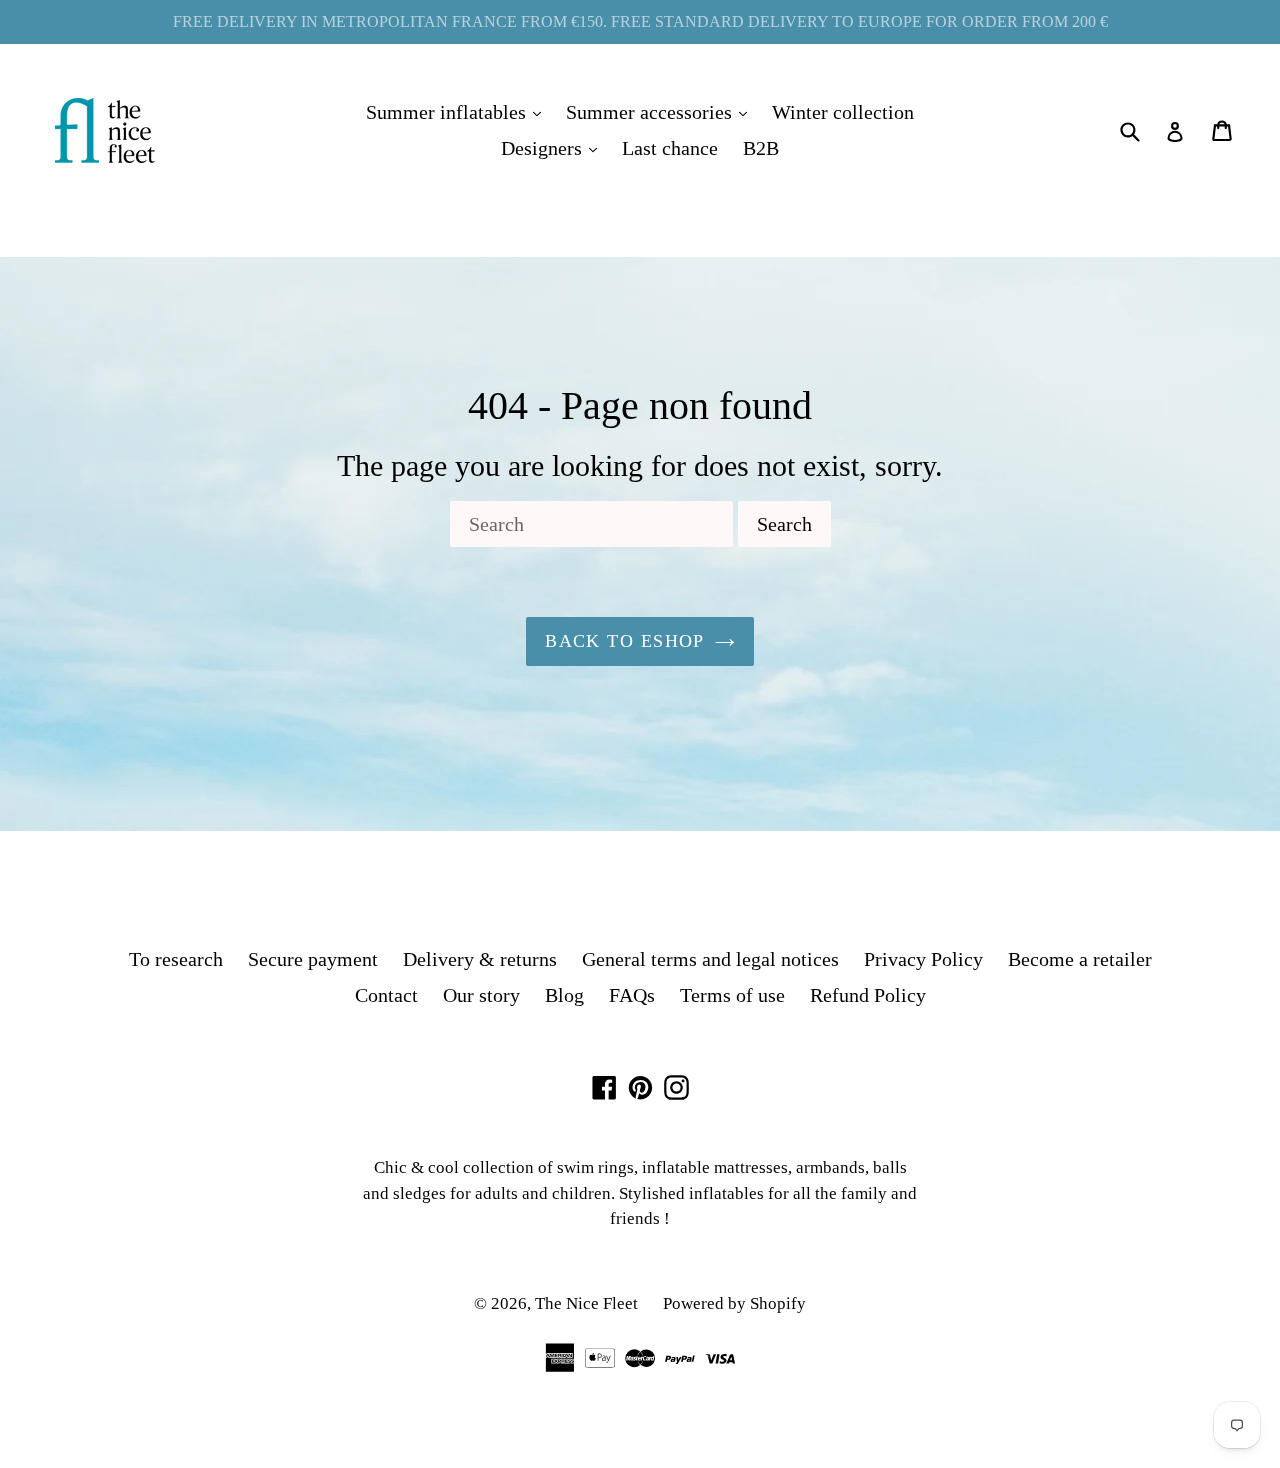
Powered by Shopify (734, 1303)
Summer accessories (661, 111)
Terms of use (732, 995)
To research (176, 959)
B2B (761, 148)
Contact (386, 995)
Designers (554, 147)
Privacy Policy (923, 959)
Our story (481, 995)
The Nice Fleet (586, 1303)
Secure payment (313, 959)
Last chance (670, 148)
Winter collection (843, 112)
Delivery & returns (480, 959)
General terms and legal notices (710, 959)
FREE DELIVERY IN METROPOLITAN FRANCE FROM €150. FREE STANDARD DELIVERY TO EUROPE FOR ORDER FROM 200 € (640, 21)
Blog (564, 995)
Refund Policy (868, 995)
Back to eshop (625, 641)
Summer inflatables (458, 111)
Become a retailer (1080, 959)
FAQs (632, 995)
